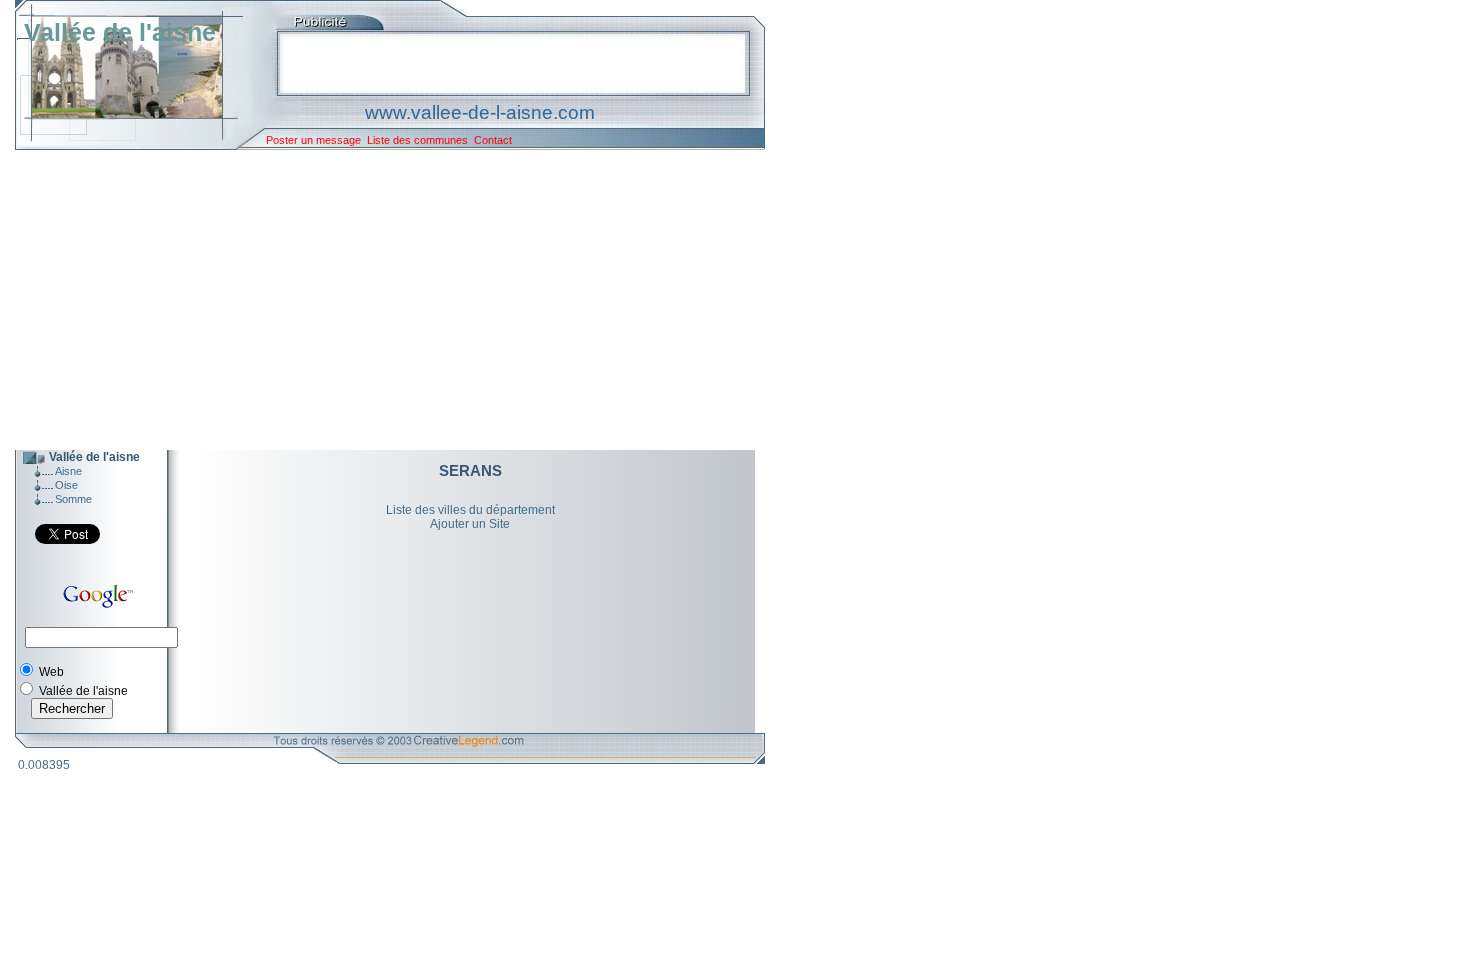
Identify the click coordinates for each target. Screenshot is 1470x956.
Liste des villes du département (470, 510)
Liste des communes (417, 140)
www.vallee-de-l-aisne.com (480, 112)
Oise (66, 485)
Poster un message (313, 140)
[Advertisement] (375, 300)
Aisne (68, 471)
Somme (73, 499)
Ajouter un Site (470, 524)
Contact (493, 140)
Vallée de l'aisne (120, 32)
